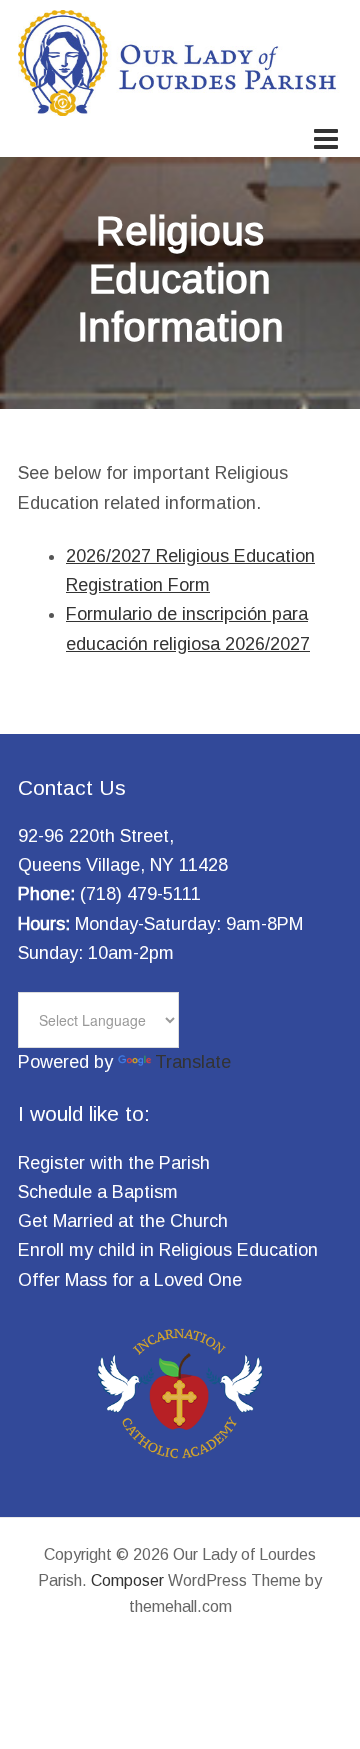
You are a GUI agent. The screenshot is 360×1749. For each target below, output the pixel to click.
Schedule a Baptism (98, 1192)
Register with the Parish (114, 1163)
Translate (193, 1062)
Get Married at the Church (123, 1221)
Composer (127, 1580)
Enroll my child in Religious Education (168, 1250)
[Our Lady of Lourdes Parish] (180, 103)
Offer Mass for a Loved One (130, 1280)
